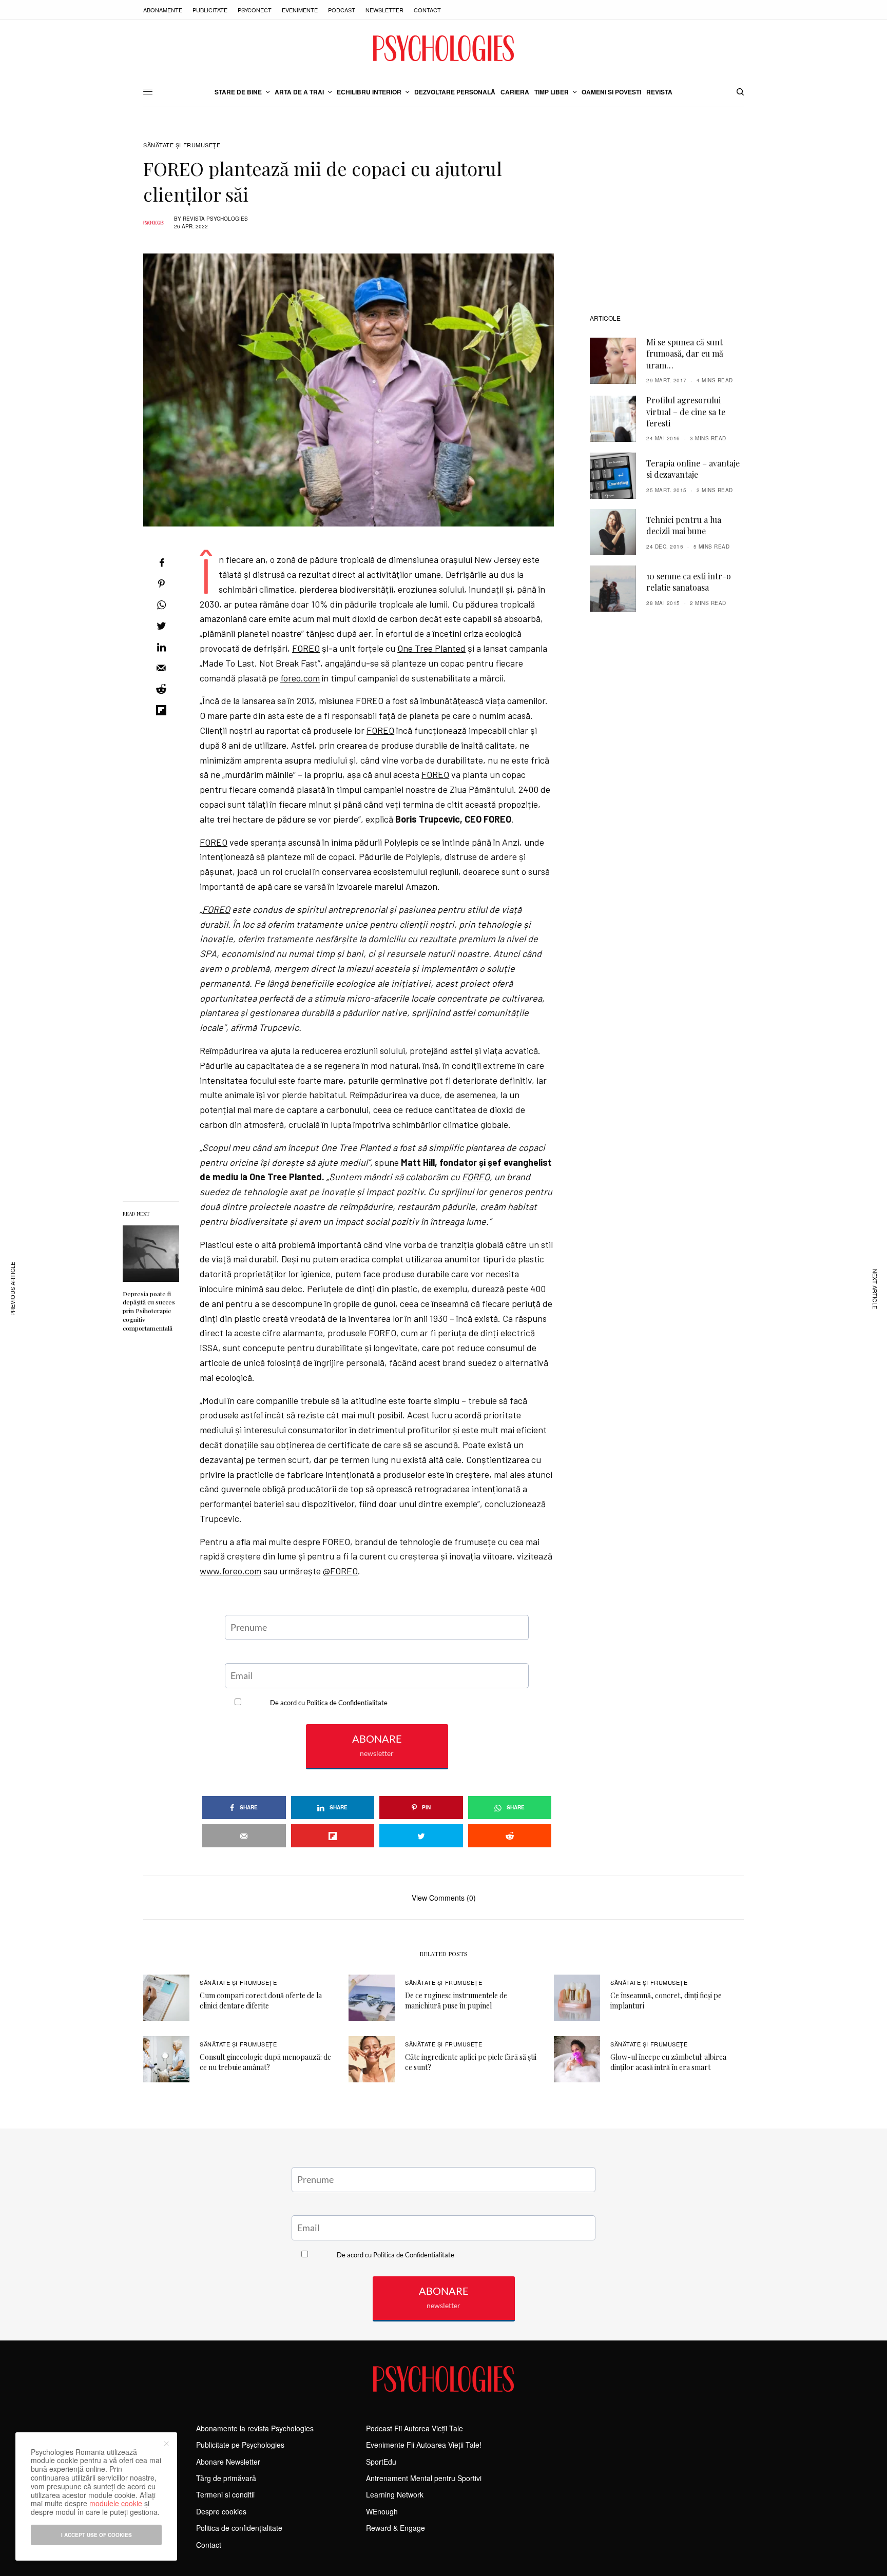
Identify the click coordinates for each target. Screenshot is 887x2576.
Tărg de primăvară (226, 2478)
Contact (427, 10)
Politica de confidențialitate (239, 2528)
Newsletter (384, 10)
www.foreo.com (230, 1571)
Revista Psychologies (215, 219)
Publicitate (210, 10)
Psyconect (255, 10)
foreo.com (300, 678)
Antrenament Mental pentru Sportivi (424, 2478)
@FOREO (340, 1571)
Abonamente (163, 10)
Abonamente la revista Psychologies (255, 2428)
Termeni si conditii (225, 2494)
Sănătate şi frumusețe (182, 145)
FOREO (306, 648)
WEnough (382, 2511)
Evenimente (300, 10)
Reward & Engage (396, 2528)
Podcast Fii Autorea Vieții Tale (414, 2428)
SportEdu (381, 2462)
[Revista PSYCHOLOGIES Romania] (444, 48)
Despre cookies (221, 2511)
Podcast (342, 10)
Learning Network (395, 2494)
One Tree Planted (431, 648)
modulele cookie (116, 2503)
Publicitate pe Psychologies (240, 2445)
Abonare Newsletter (228, 2462)
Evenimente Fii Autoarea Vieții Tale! (424, 2445)
